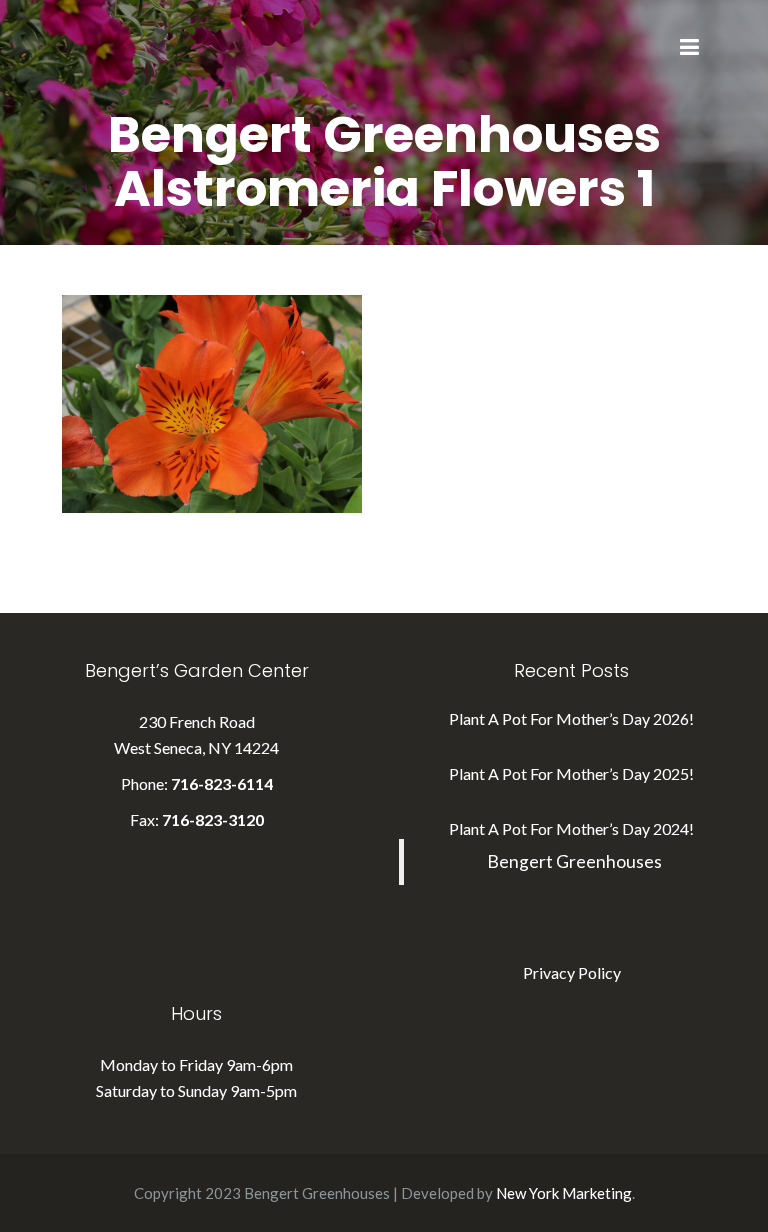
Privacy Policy (572, 972)
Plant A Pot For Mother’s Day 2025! (571, 773)
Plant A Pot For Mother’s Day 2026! (571, 718)
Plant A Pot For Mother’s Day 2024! (571, 828)
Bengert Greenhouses (574, 861)
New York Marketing (564, 1193)
